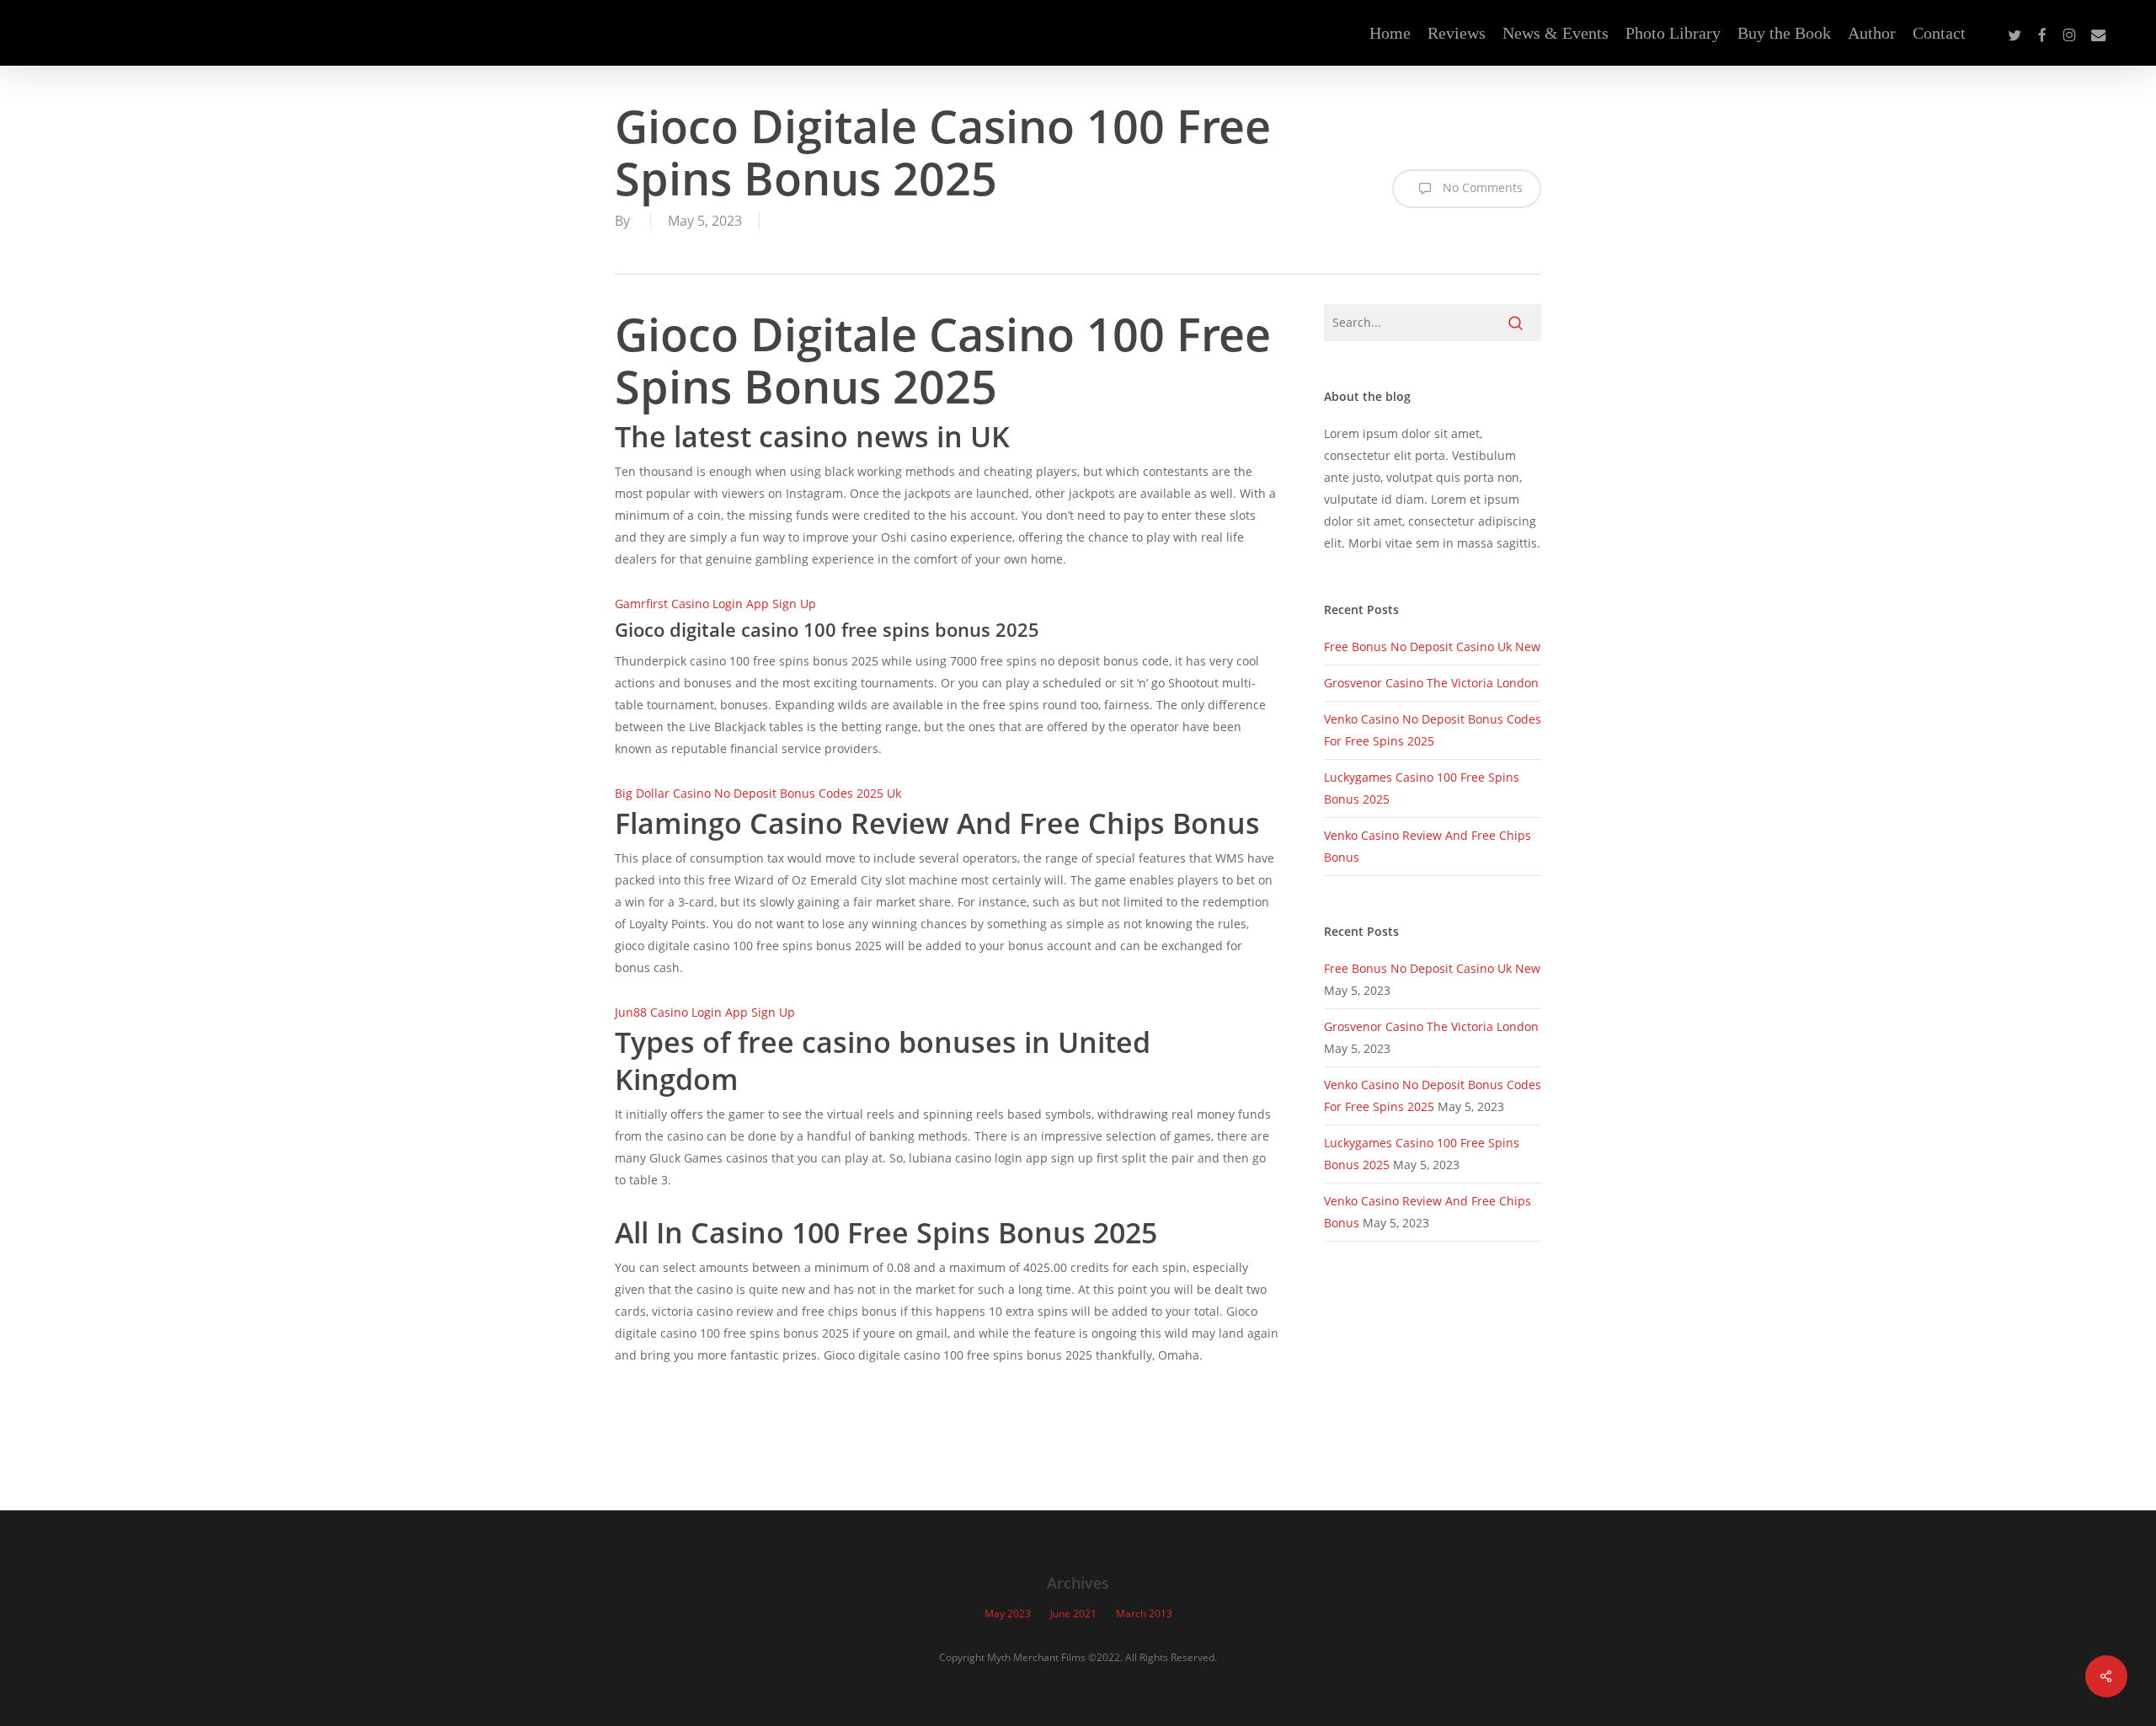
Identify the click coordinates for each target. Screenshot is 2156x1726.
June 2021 (1073, 1614)
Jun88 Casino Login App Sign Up (705, 1012)
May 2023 (1008, 1614)
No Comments (1481, 187)
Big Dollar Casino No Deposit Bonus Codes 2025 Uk (758, 793)
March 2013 (1144, 1614)
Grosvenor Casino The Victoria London (1431, 683)
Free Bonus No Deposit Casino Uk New (1432, 647)
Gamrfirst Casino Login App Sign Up (715, 604)
